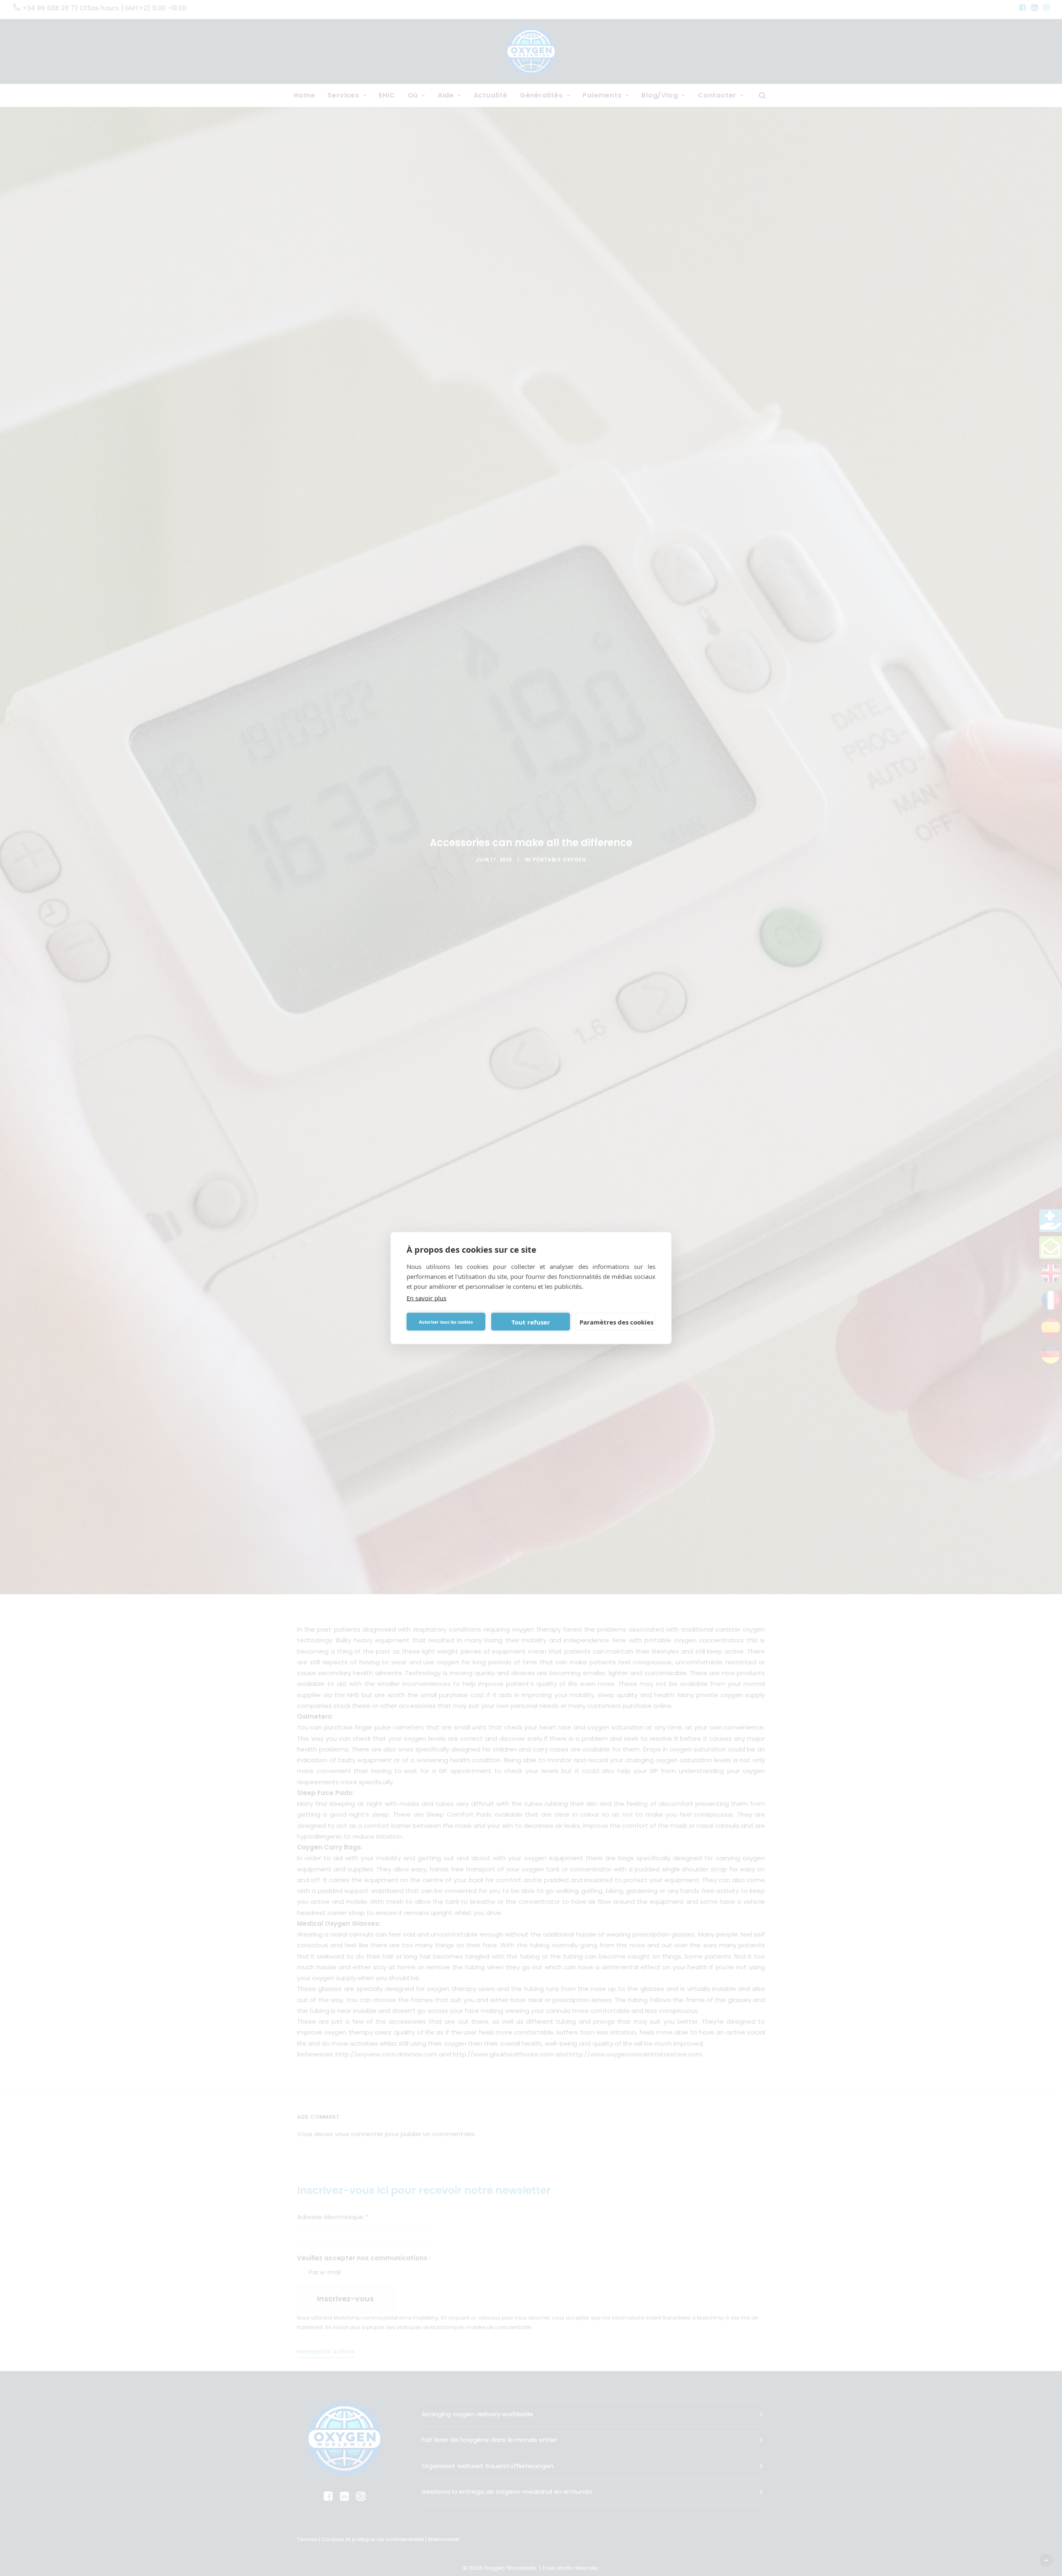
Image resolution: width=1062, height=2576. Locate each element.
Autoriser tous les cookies (446, 1322)
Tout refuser (531, 1322)
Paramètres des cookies (616, 1322)
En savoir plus (426, 1298)
